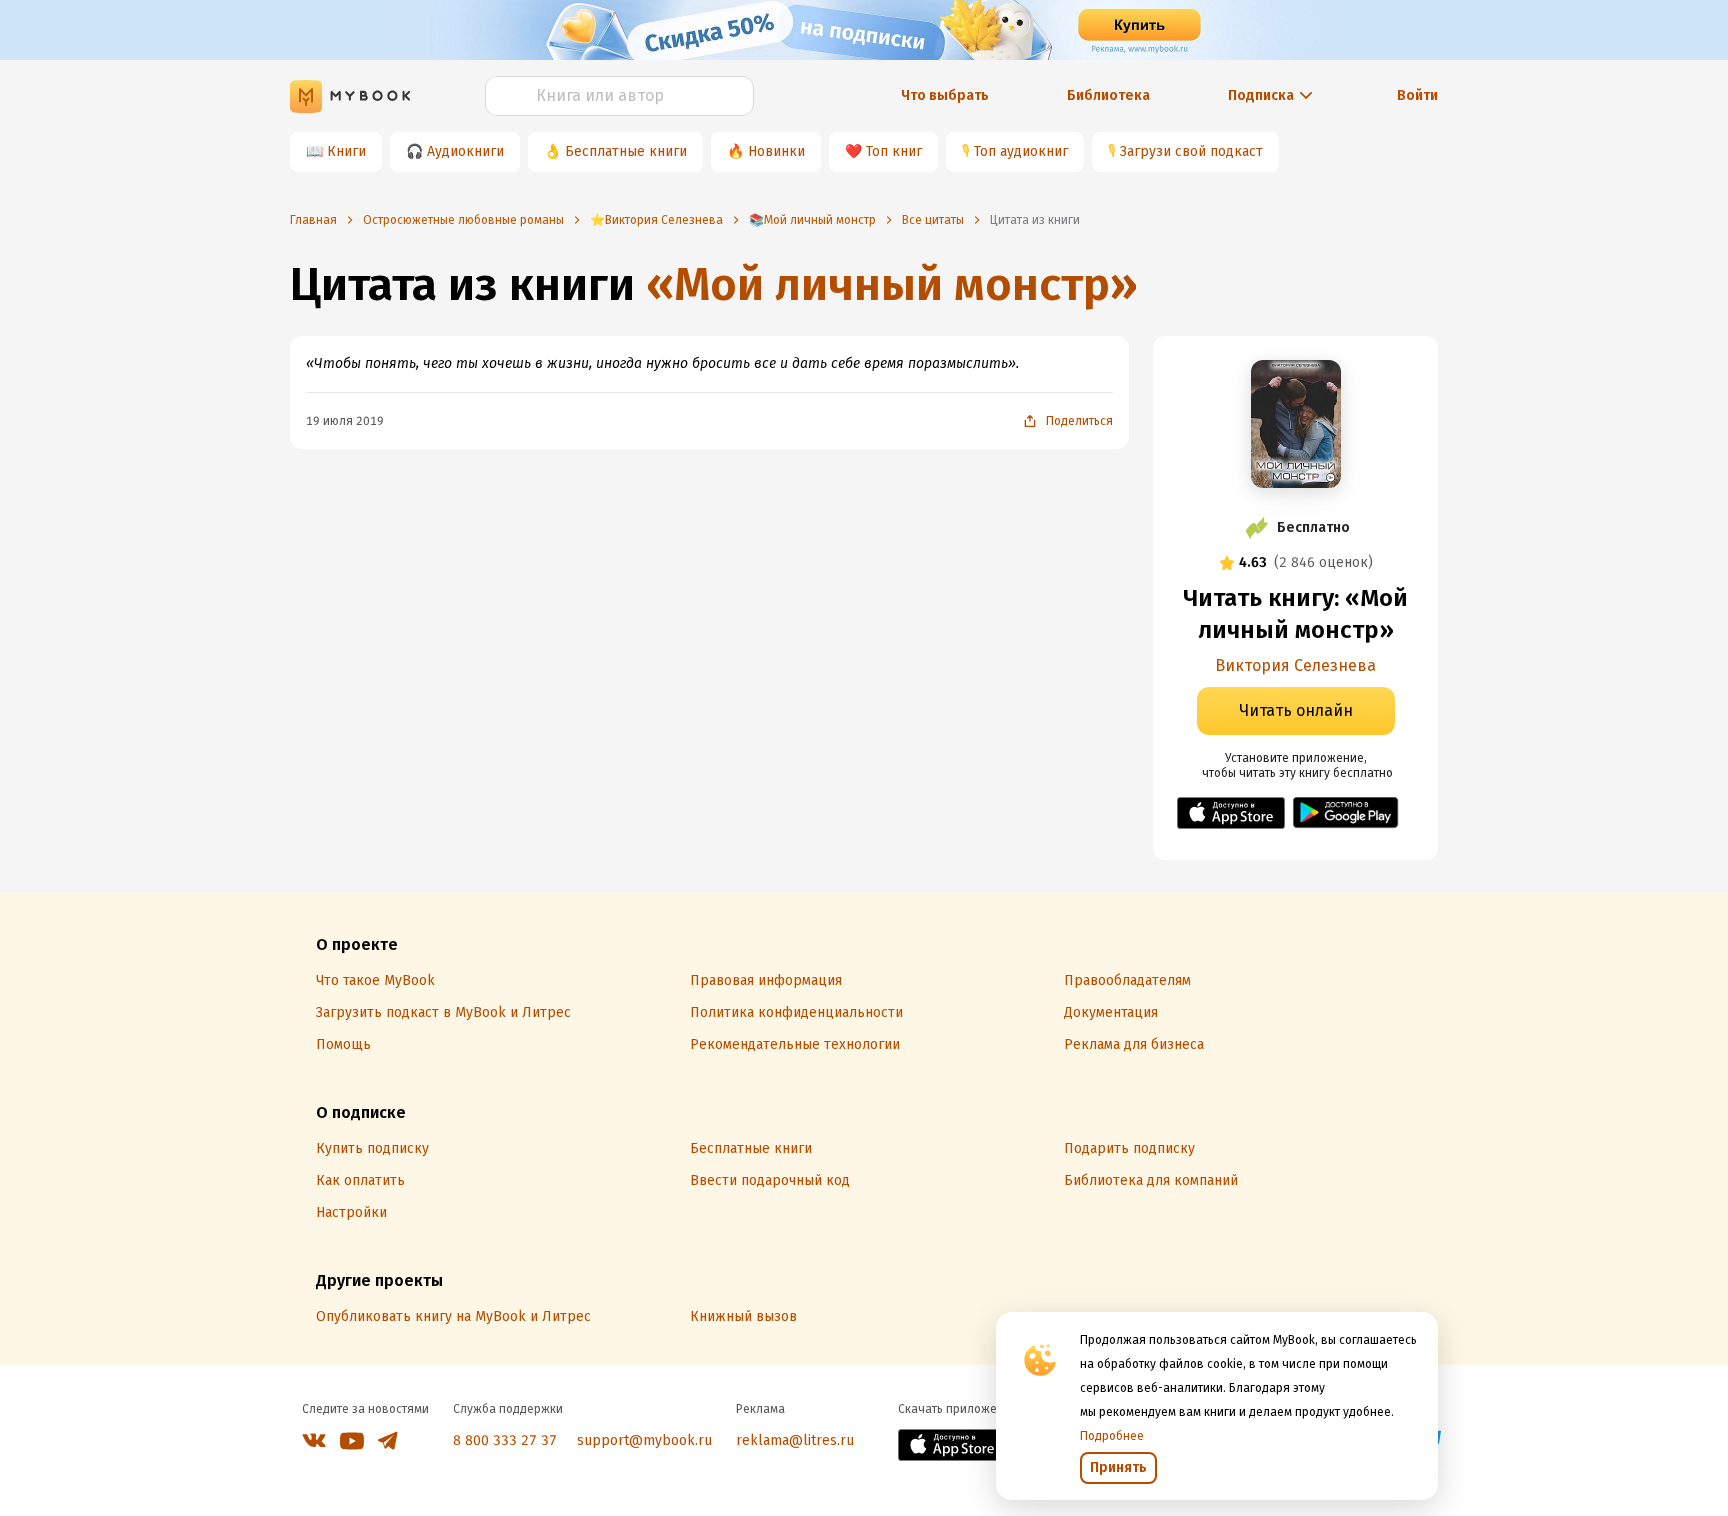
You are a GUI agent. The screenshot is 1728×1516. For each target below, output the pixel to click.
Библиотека (1108, 95)
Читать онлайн (1296, 710)
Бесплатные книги (626, 151)
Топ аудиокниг (1021, 151)
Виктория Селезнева (1295, 665)
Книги (346, 151)
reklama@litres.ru (795, 1440)
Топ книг (894, 151)
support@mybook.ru (644, 1440)
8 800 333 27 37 (505, 1440)
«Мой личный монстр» (892, 284)
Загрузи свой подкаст (1191, 151)
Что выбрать (945, 95)
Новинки (776, 151)
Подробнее (1112, 1436)
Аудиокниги (465, 151)
